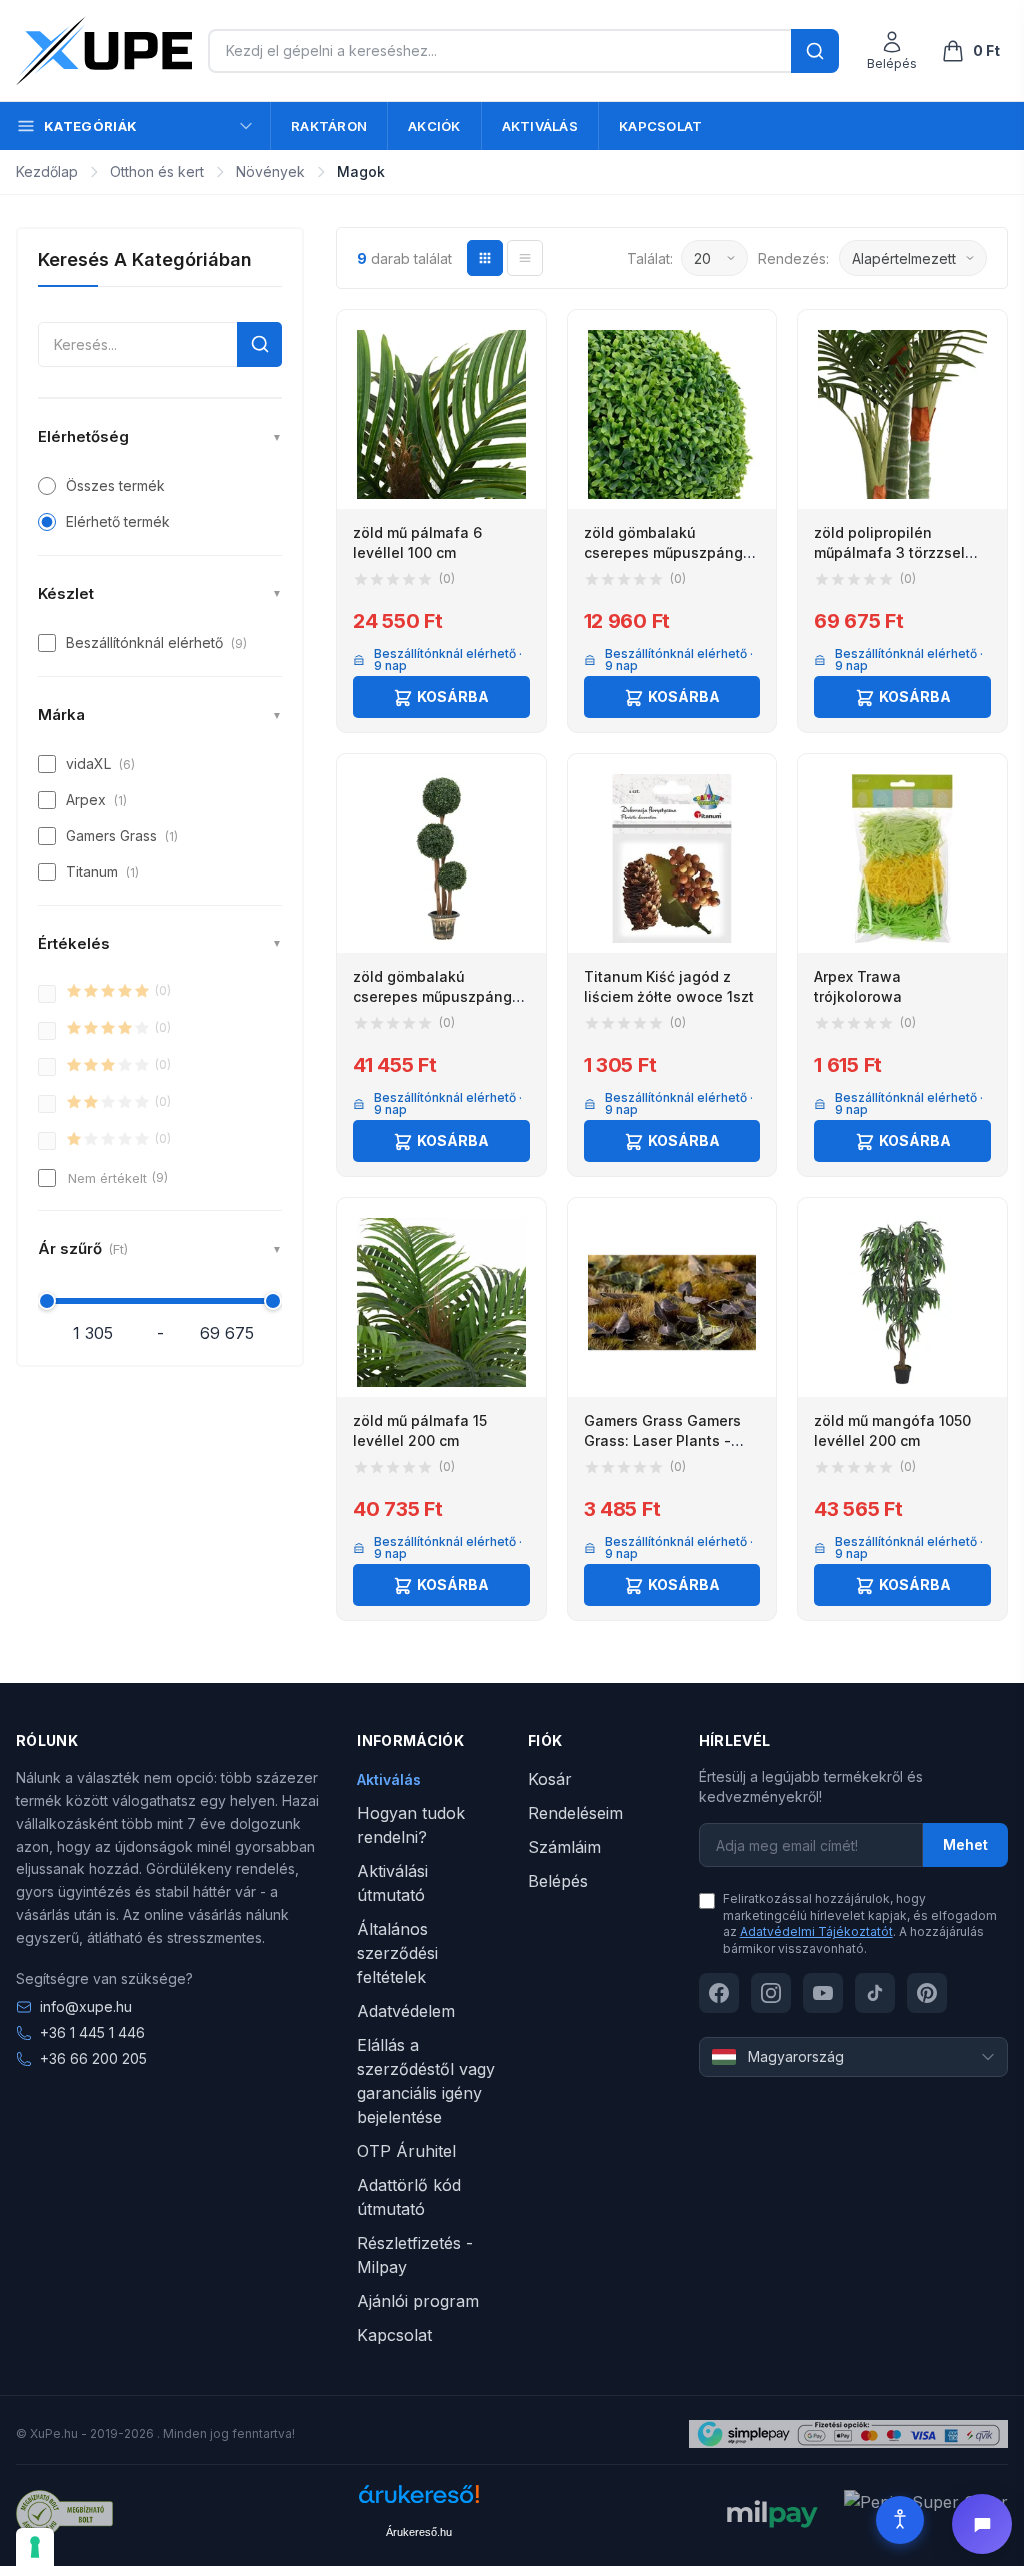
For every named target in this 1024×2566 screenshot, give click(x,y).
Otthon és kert (157, 171)
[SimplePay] (848, 2434)
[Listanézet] (525, 258)
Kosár (550, 1779)
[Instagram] (771, 1993)
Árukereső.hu (419, 2532)
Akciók (434, 126)
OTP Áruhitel (406, 2151)
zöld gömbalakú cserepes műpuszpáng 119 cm (432, 996)
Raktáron (329, 126)
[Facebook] (719, 1993)
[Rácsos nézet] (485, 258)
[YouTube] (823, 1993)
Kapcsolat (660, 126)
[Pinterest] (927, 1993)
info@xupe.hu (86, 2006)
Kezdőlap (47, 171)
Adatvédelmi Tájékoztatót (816, 1931)
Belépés (558, 1881)
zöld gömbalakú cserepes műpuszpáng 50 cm (663, 552)
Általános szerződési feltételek (397, 1953)
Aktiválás (540, 126)
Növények (270, 171)
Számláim (564, 1847)
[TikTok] (875, 1993)
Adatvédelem (406, 2011)
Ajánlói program (418, 2301)
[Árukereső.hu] (419, 2501)
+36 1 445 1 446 (92, 2032)
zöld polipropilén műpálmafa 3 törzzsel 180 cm (889, 552)
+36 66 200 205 (93, 2058)
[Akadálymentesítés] (900, 2520)
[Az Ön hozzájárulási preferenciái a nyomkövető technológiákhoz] (35, 2547)
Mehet (965, 1844)
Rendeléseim (575, 1813)
